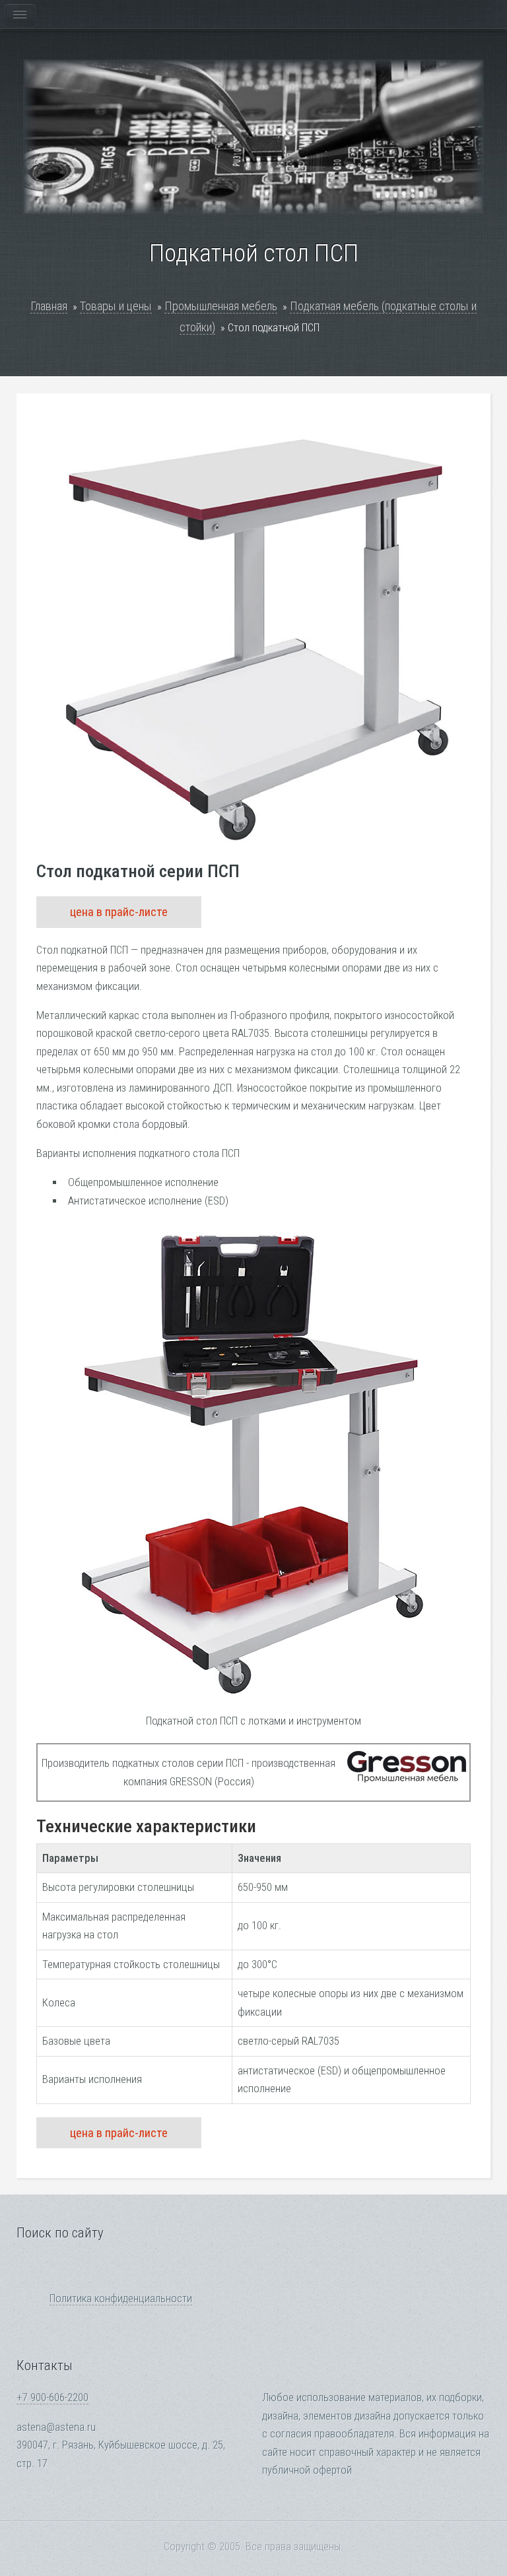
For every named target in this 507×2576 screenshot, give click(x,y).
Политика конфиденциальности (121, 2298)
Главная (49, 306)
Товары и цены (116, 306)
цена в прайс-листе (119, 912)
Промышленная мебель (221, 306)
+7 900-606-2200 (52, 2397)
